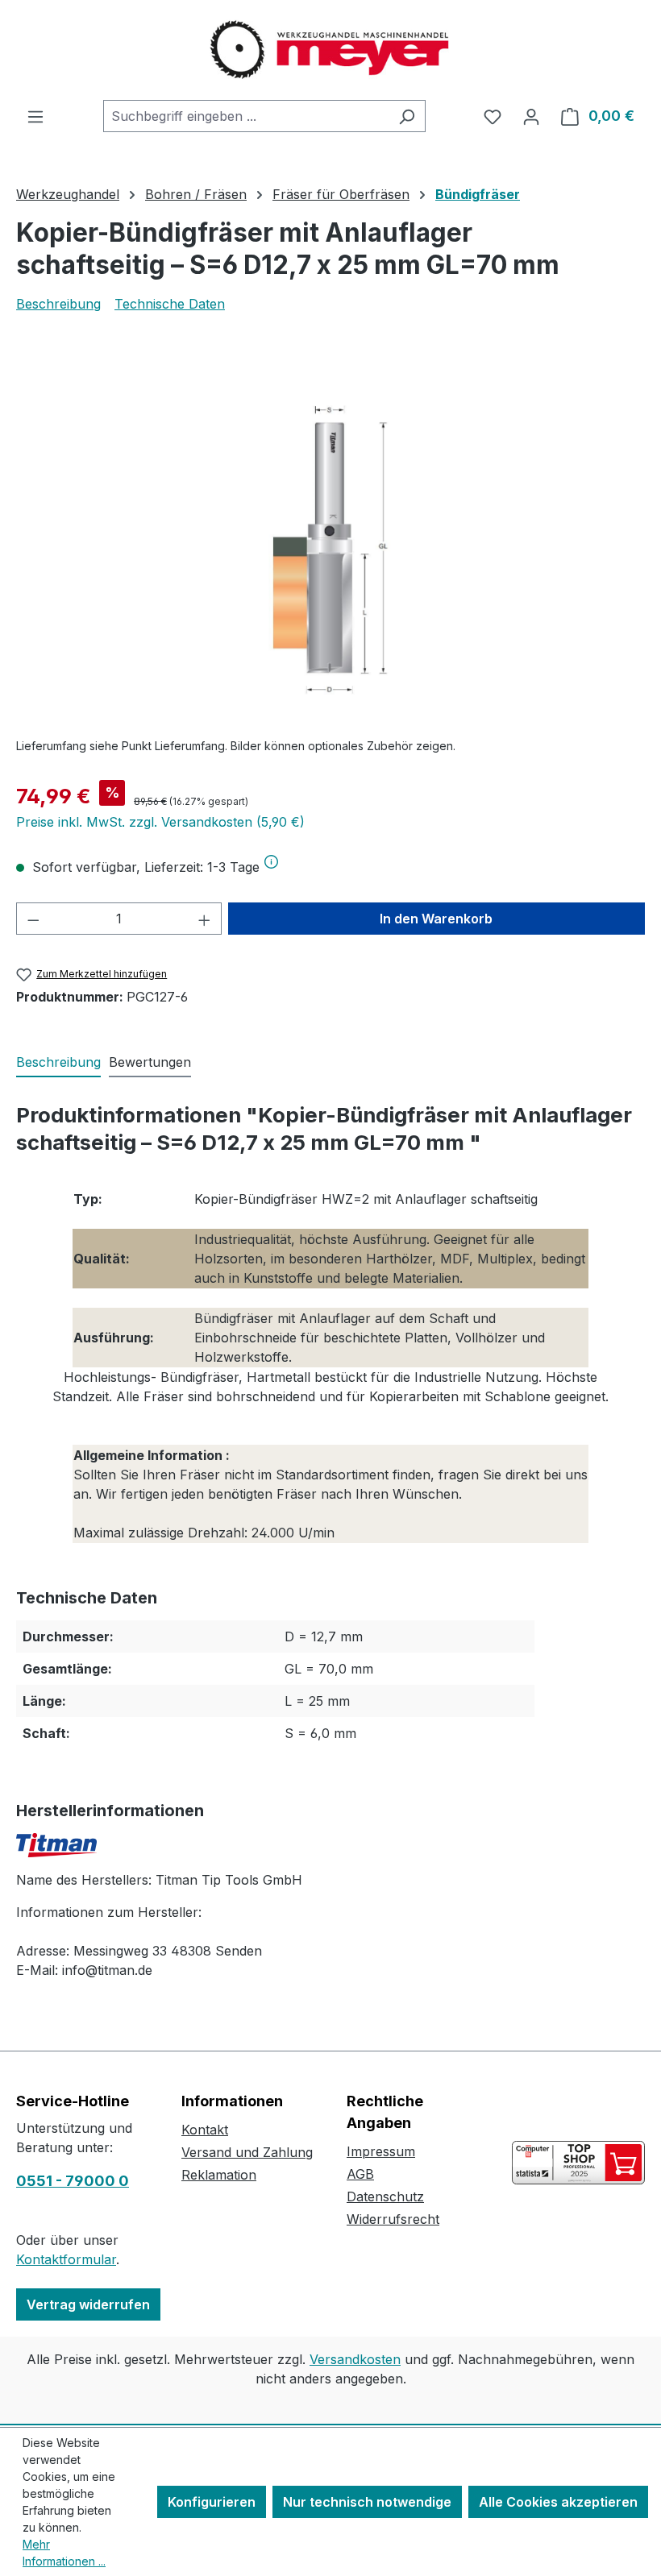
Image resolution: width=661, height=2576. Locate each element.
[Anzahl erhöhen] (205, 919)
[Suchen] (407, 116)
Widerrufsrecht (393, 2219)
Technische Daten (170, 304)
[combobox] (246, 116)
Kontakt (205, 2130)
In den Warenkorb (436, 919)
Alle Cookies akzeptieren (558, 2502)
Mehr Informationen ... (64, 2553)
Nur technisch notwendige (367, 2502)
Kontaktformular (66, 2259)
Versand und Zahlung (247, 2152)
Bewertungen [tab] (150, 1062)
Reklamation (219, 2175)
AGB (360, 2174)
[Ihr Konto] (531, 116)
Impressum (381, 2151)
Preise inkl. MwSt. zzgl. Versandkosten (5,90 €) (160, 822)
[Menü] (35, 116)
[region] (330, 551)
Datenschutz (385, 2196)
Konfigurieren (212, 2502)
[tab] (58, 1063)
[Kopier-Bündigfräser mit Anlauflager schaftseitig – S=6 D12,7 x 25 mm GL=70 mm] (330, 552)
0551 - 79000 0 (73, 2181)
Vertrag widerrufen (88, 2304)
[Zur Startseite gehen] (330, 50)
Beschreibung (58, 304)
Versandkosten (355, 2359)
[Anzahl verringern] (33, 919)
